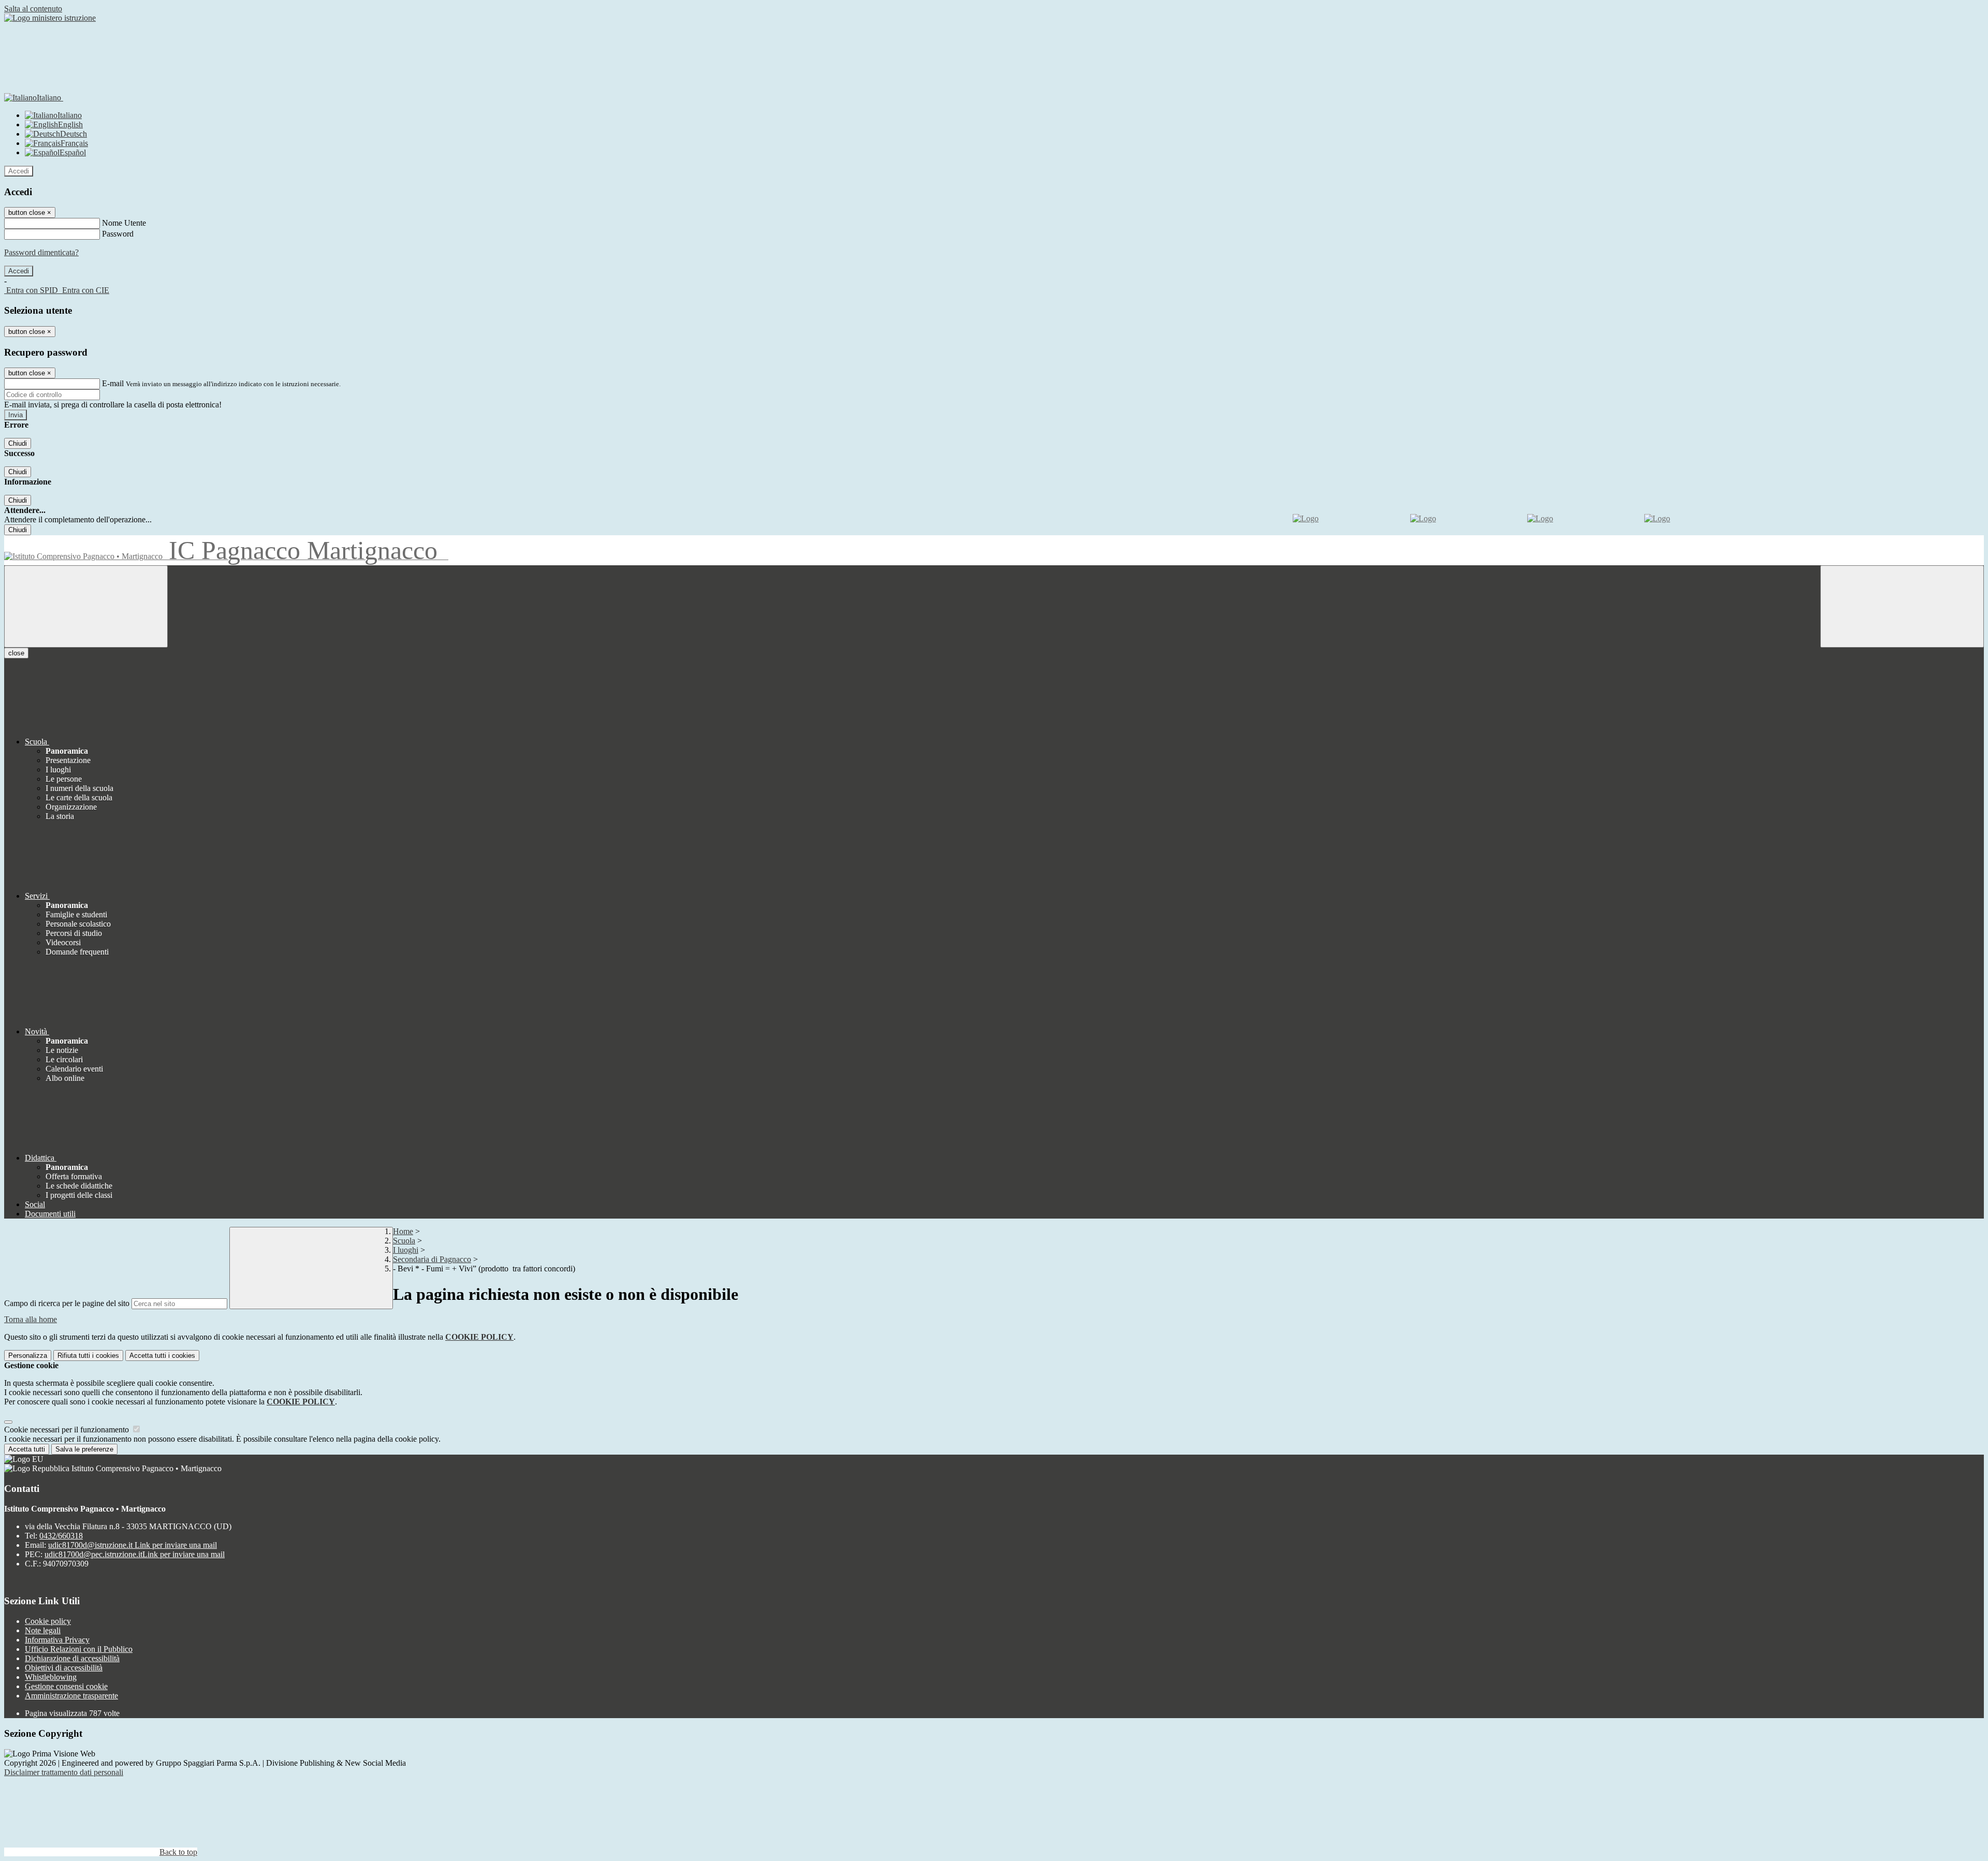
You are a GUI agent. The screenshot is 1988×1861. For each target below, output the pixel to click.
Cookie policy (48, 1621)
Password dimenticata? (41, 252)
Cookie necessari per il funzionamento (68, 1430)
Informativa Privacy (57, 1640)
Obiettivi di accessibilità (64, 1668)
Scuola (404, 1241)
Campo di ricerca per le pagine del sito (67, 1303)
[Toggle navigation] (86, 606)
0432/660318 (61, 1536)
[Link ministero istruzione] (50, 18)
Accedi (19, 171)
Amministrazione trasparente (71, 1696)
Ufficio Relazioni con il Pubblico (79, 1649)
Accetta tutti (162, 1356)
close (16, 653)
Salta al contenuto (33, 9)
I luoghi (406, 1250)
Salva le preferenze (84, 1449)
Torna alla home (31, 1319)
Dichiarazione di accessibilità (72, 1658)
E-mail (113, 383)
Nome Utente (124, 223)
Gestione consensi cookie (66, 1686)
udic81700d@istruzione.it (133, 1545)
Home (403, 1231)
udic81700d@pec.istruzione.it (135, 1554)
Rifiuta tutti (88, 1356)
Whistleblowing (51, 1677)
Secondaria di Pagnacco (432, 1259)
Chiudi (18, 443)
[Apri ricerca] (1902, 606)
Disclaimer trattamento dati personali (64, 1772)
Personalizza (28, 1356)
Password (118, 234)
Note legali (43, 1630)
